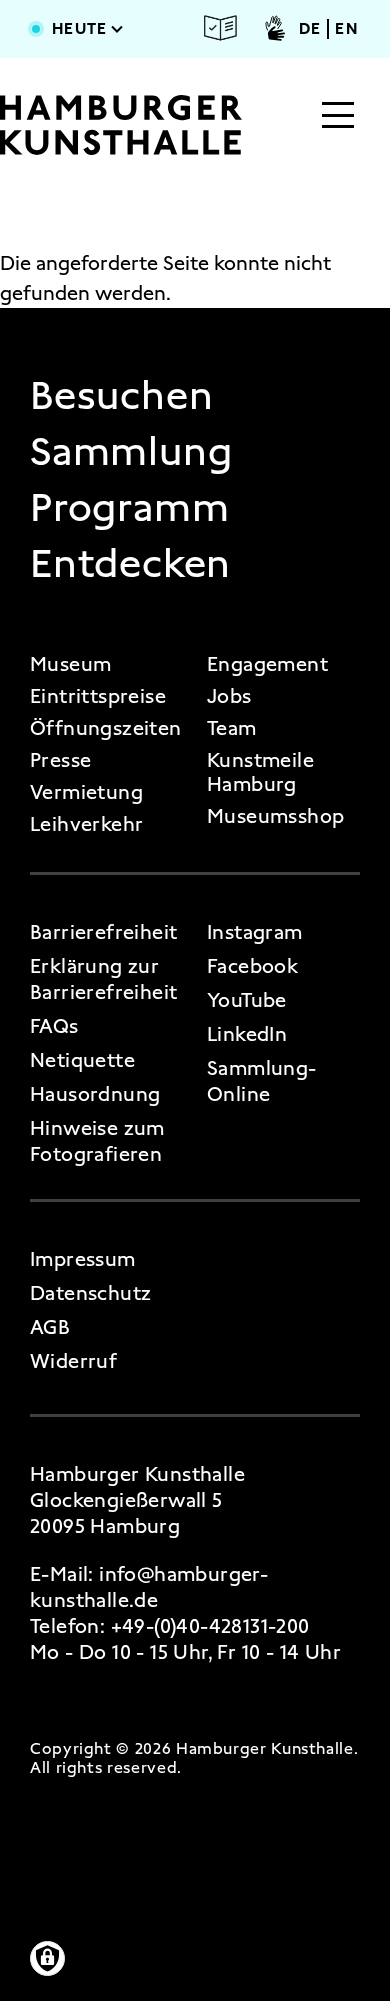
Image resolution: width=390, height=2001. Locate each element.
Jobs (229, 696)
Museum (70, 664)
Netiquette (82, 1060)
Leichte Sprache (221, 28)
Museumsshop (275, 816)
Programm (129, 508)
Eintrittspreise (98, 696)
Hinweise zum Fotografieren (97, 1141)
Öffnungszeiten (106, 728)
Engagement (267, 664)
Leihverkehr (86, 824)
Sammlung (131, 452)
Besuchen (121, 396)
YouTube (247, 1000)
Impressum (83, 1259)
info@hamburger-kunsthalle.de (149, 1587)
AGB (50, 1327)
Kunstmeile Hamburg (260, 772)
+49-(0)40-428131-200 (210, 1626)
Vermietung (86, 792)
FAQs (54, 1026)
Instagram (255, 932)
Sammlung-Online (262, 1081)
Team (232, 728)
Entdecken (130, 564)
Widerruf (73, 1361)
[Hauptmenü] (338, 117)
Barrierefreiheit (103, 932)
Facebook (252, 966)
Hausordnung (95, 1094)
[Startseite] (121, 125)
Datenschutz (90, 1293)
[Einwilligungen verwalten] (47, 1958)
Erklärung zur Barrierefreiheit (103, 979)
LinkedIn (247, 1034)
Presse (60, 760)
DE (310, 29)
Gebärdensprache (275, 28)
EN (346, 29)
